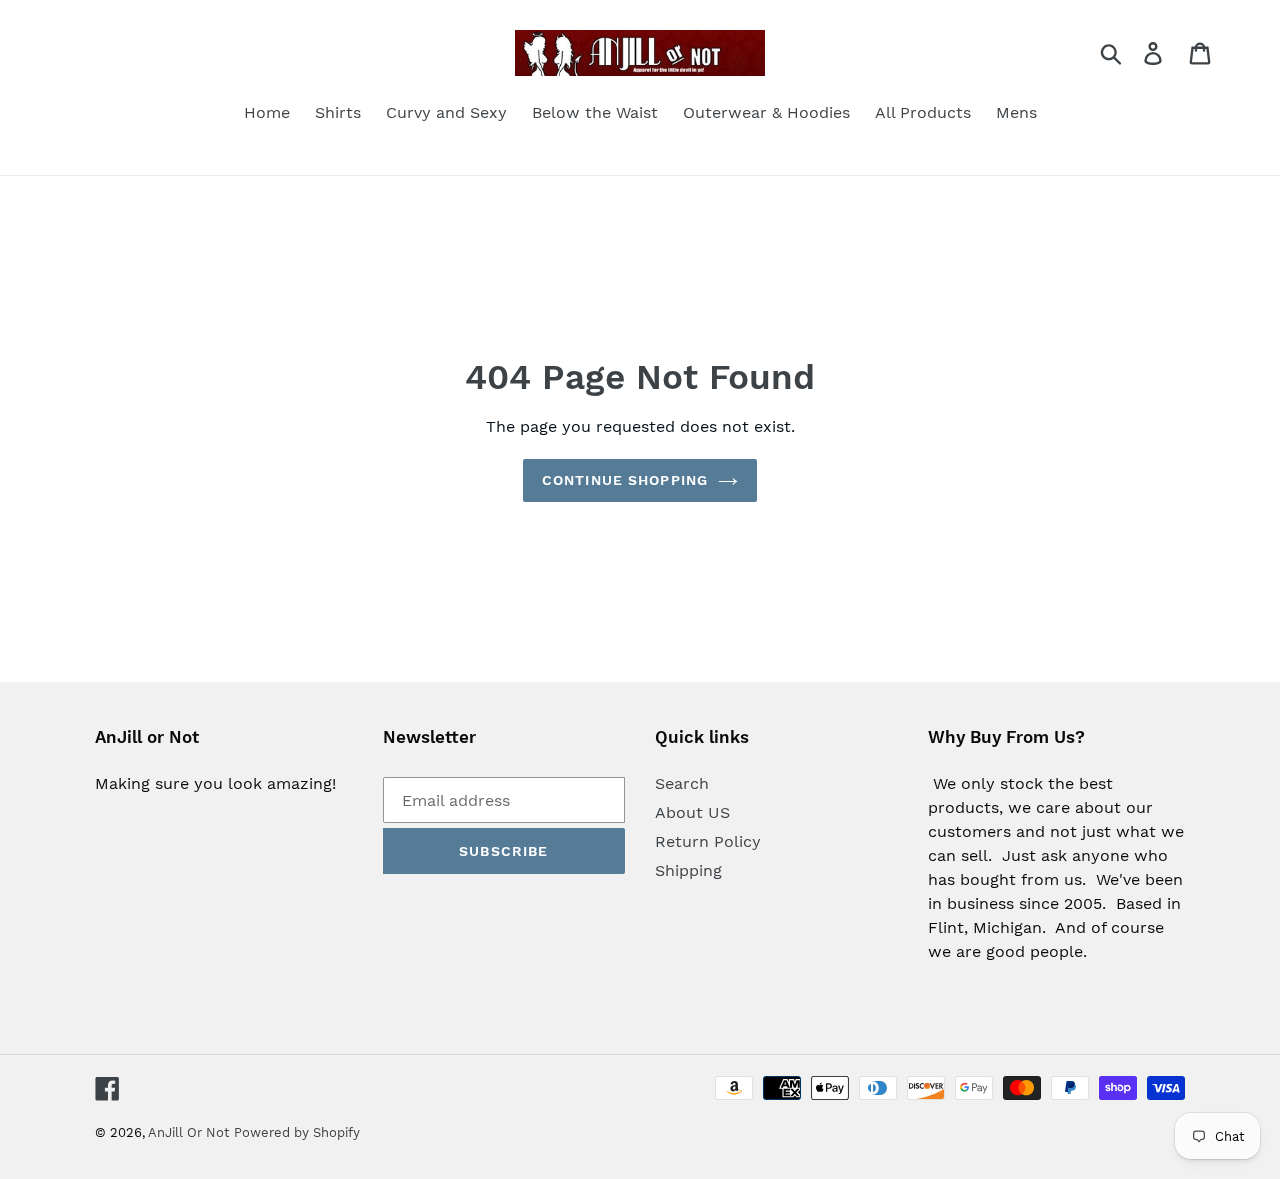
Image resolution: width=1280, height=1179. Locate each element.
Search (682, 783)
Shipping (688, 870)
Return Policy (708, 841)
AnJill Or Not (188, 1132)
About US (692, 812)
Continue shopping (625, 480)
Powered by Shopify (297, 1132)
